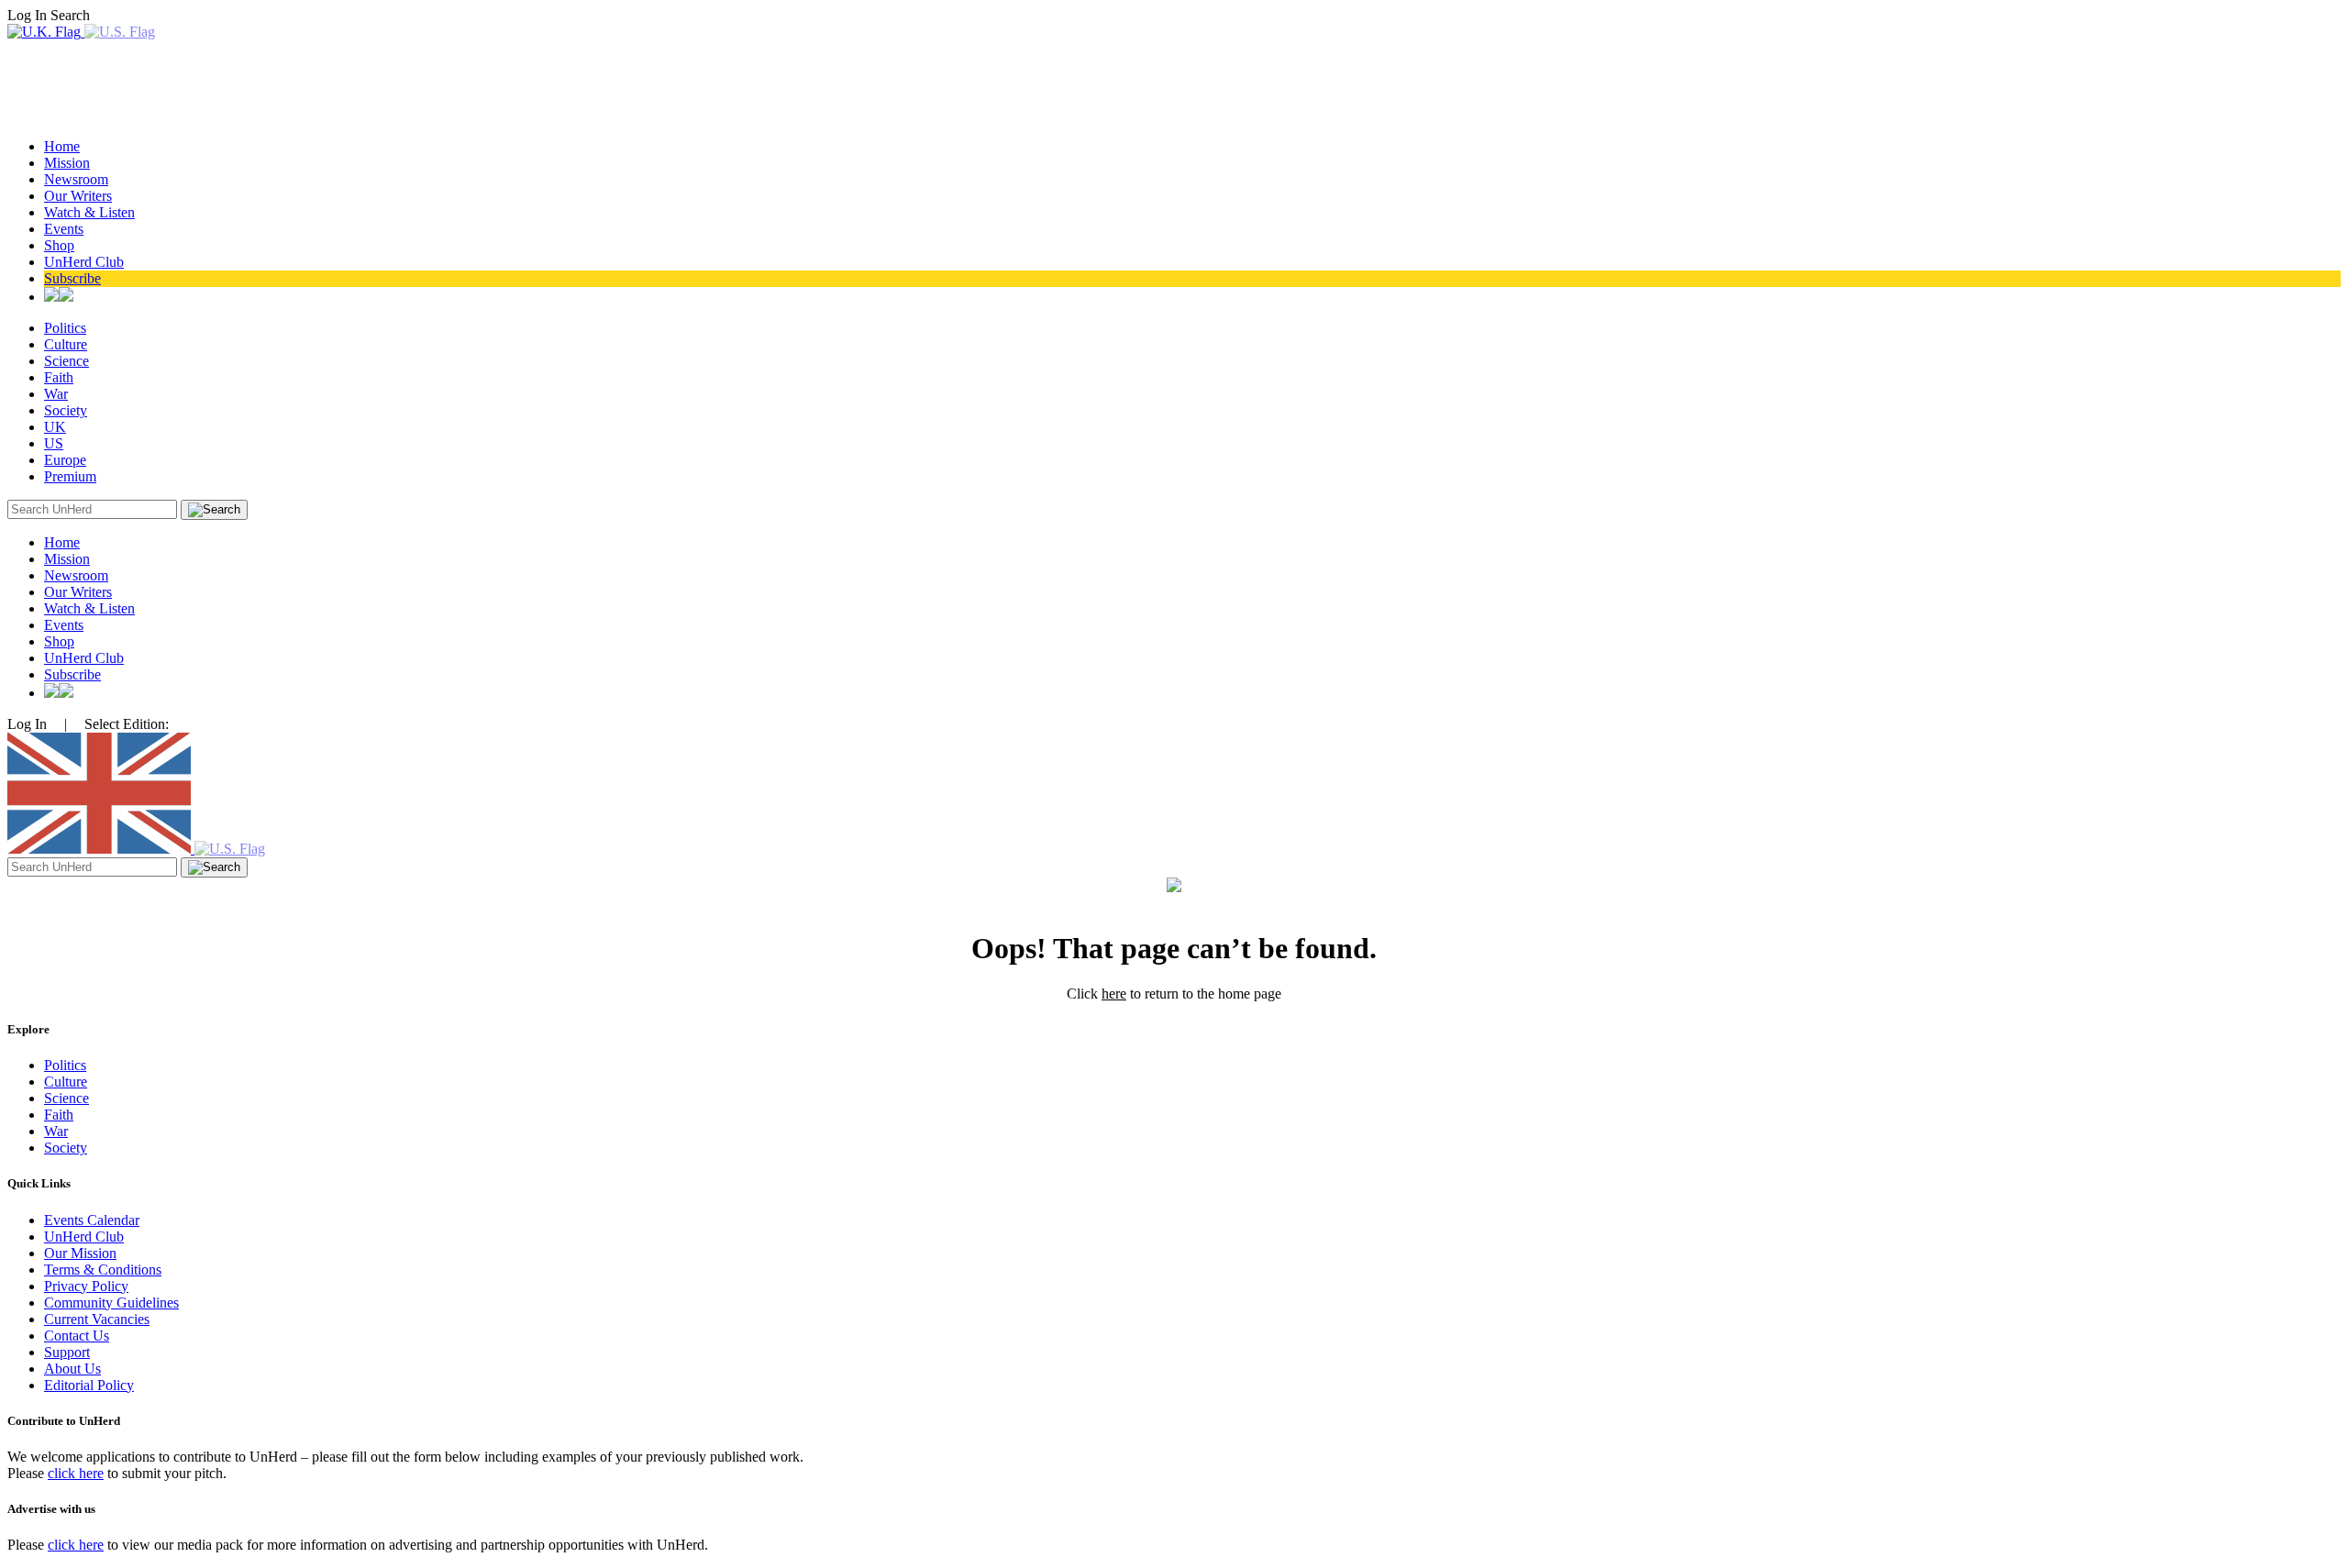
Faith (59, 377)
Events (64, 229)
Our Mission (80, 1253)
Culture (66, 344)
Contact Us (77, 1336)
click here (76, 1473)
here (1114, 994)
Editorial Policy (89, 1385)
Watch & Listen (89, 212)
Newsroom (76, 179)
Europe (65, 460)
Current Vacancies (97, 1319)
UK (55, 427)
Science (66, 361)
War (56, 394)
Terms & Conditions (103, 1270)
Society (66, 410)
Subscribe (72, 278)
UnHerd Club (84, 262)
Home (62, 146)
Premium (70, 476)
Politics (65, 328)
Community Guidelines (111, 1303)
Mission (67, 163)
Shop (59, 245)
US (54, 443)
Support (67, 1352)
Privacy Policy (86, 1286)
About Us (72, 1369)
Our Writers (78, 196)
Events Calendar (92, 1220)
